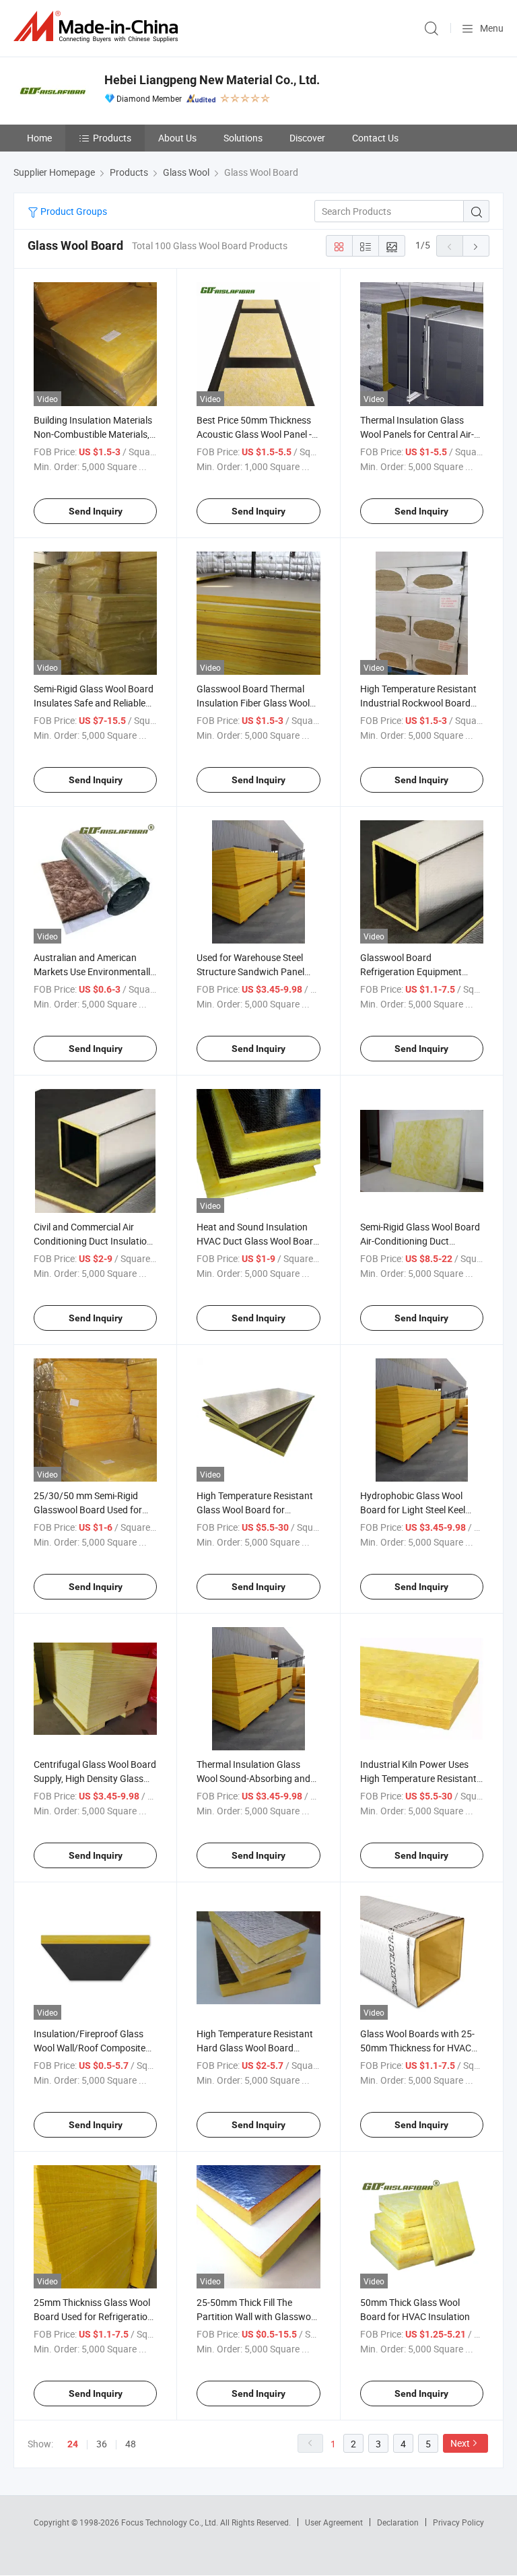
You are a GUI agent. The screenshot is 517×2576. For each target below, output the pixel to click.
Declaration (398, 2522)
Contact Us (375, 138)
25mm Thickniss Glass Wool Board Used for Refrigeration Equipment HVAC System (93, 2316)
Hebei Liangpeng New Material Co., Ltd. (212, 80)
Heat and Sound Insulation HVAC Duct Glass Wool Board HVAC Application (257, 1241)
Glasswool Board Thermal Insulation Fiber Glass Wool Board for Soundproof (253, 703)
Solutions (243, 138)
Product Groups (73, 211)
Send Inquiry (96, 511)
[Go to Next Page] (476, 246)
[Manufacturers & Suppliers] (98, 27)
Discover (307, 138)
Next (460, 2443)
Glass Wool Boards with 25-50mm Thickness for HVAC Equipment (417, 2048)
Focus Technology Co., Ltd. (171, 2522)
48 (131, 2444)
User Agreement (334, 2522)
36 (102, 2444)
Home (39, 138)
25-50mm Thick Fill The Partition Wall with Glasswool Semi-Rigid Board (257, 2316)
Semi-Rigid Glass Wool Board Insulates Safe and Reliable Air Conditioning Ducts (94, 703)
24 (73, 2444)
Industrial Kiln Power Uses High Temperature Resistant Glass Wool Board (418, 1778)
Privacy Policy (458, 2522)
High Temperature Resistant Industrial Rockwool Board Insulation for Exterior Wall (418, 703)
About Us (177, 138)
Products (112, 138)
